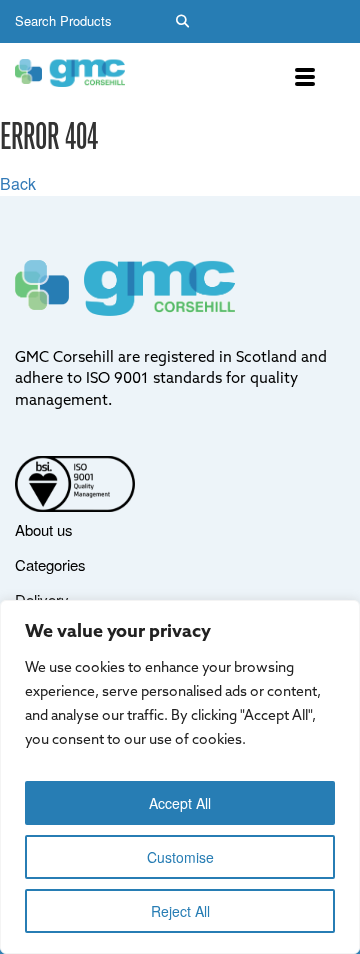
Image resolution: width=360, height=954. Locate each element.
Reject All (180, 911)
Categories (50, 564)
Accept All (180, 803)
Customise (180, 857)
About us (44, 529)
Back (18, 183)
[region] (180, 777)
